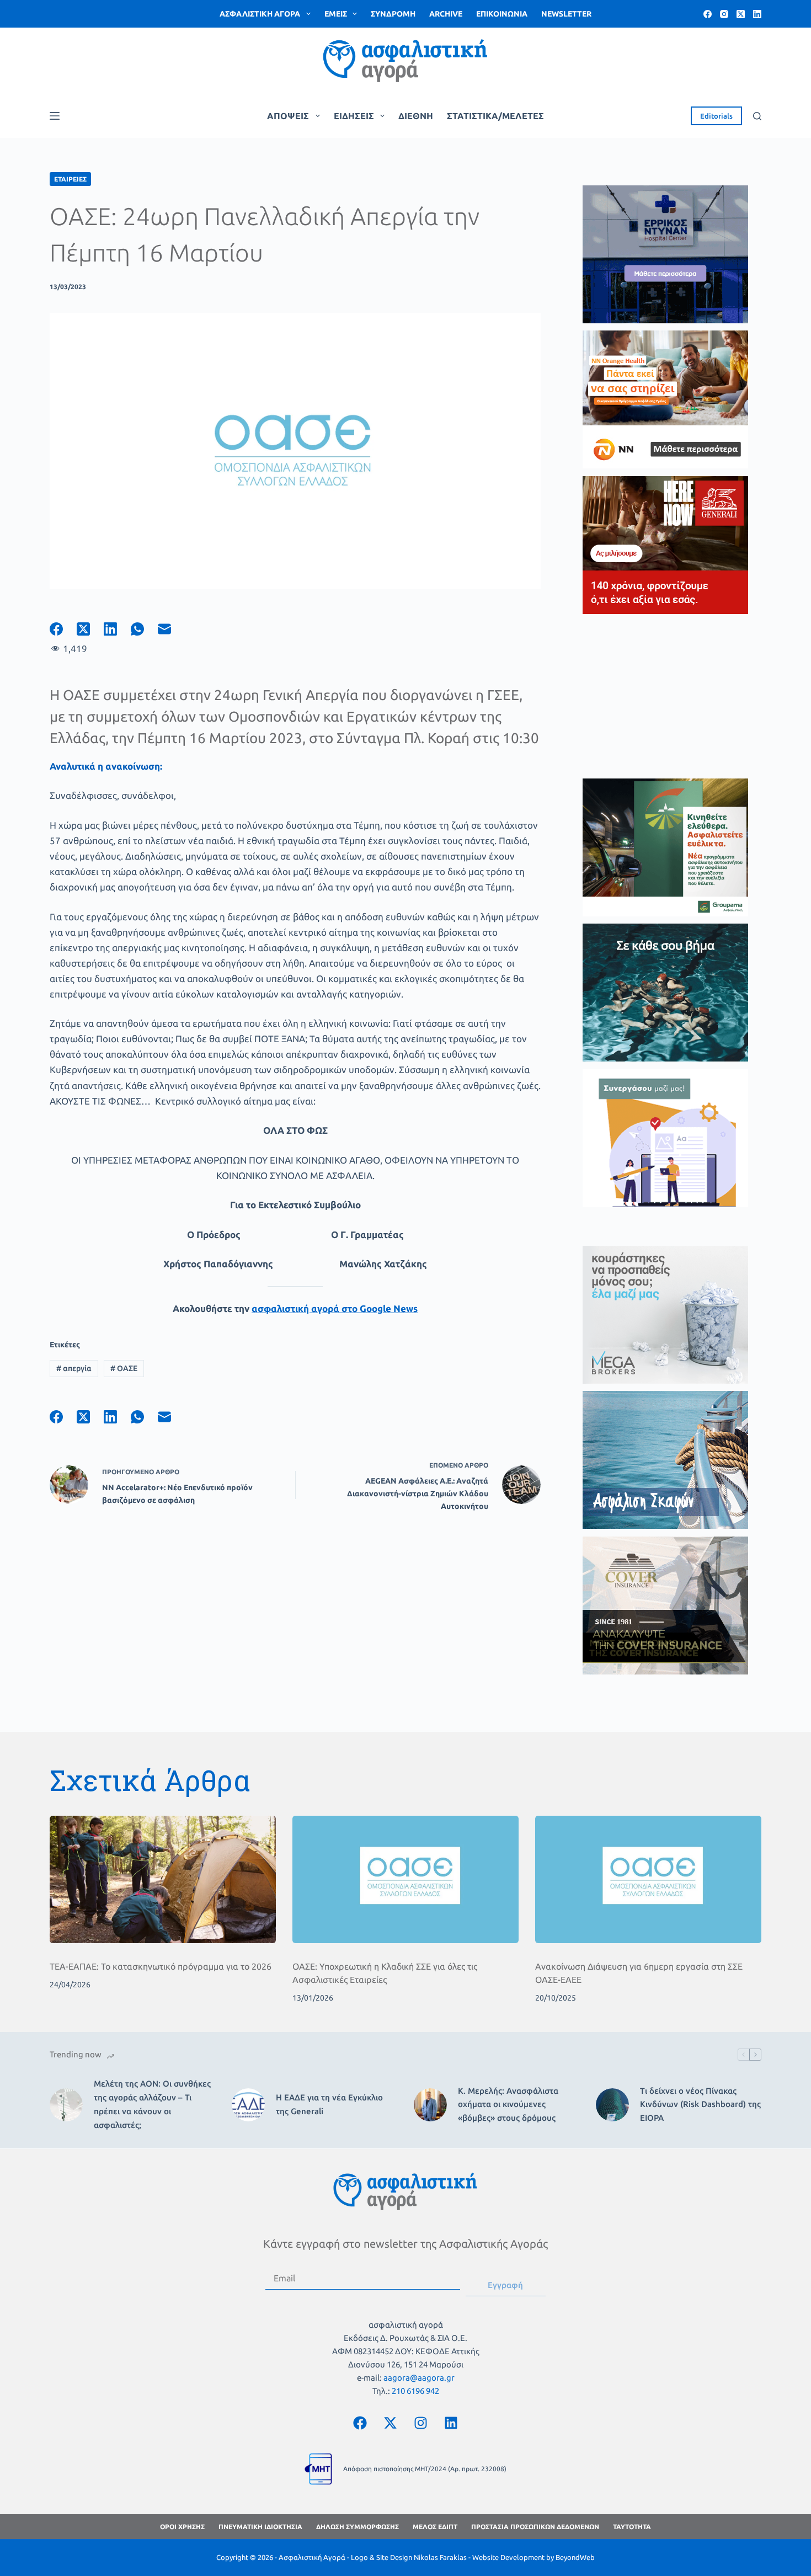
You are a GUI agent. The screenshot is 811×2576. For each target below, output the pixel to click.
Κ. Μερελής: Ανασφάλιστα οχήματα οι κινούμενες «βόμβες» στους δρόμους (508, 2105)
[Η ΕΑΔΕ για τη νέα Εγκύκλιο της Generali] (248, 2105)
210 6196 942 (415, 2391)
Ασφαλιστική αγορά (260, 14)
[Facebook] (708, 14)
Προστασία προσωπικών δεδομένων (535, 2527)
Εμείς (336, 14)
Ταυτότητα (632, 2527)
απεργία (74, 1368)
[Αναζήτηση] (757, 116)
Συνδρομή (393, 14)
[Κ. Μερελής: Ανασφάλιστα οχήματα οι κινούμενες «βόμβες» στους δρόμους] (430, 2105)
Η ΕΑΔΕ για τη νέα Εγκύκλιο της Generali (329, 2104)
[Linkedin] (451, 2423)
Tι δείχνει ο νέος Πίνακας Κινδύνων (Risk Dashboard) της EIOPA (700, 2105)
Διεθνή (416, 116)
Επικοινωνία (502, 14)
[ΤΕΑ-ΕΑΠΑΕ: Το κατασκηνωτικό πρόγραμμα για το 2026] (163, 1879)
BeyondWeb (575, 2557)
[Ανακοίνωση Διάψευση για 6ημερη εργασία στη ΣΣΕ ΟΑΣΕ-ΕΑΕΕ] (648, 1879)
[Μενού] (55, 116)
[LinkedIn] (757, 14)
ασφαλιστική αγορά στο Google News (335, 1308)
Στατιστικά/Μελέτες (495, 116)
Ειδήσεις (354, 116)
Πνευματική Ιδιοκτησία (260, 2527)
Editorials (716, 116)
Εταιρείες (70, 179)
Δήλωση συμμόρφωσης (358, 2527)
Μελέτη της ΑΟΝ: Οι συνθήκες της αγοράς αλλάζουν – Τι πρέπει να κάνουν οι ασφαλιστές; (152, 2104)
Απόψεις (288, 116)
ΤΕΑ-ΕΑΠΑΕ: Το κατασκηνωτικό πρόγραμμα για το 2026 (161, 1966)
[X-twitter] (391, 2423)
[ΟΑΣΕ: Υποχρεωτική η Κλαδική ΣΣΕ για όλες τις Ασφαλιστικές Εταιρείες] (405, 1879)
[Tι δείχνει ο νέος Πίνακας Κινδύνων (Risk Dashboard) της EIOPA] (612, 2105)
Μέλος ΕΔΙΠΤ (435, 2527)
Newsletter (566, 14)
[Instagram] (724, 14)
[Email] (171, 629)
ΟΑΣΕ (124, 1368)
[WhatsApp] (144, 629)
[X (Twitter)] (741, 14)
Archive (446, 14)
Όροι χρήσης (182, 2527)
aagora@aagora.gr (419, 2378)
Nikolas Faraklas (440, 2557)
